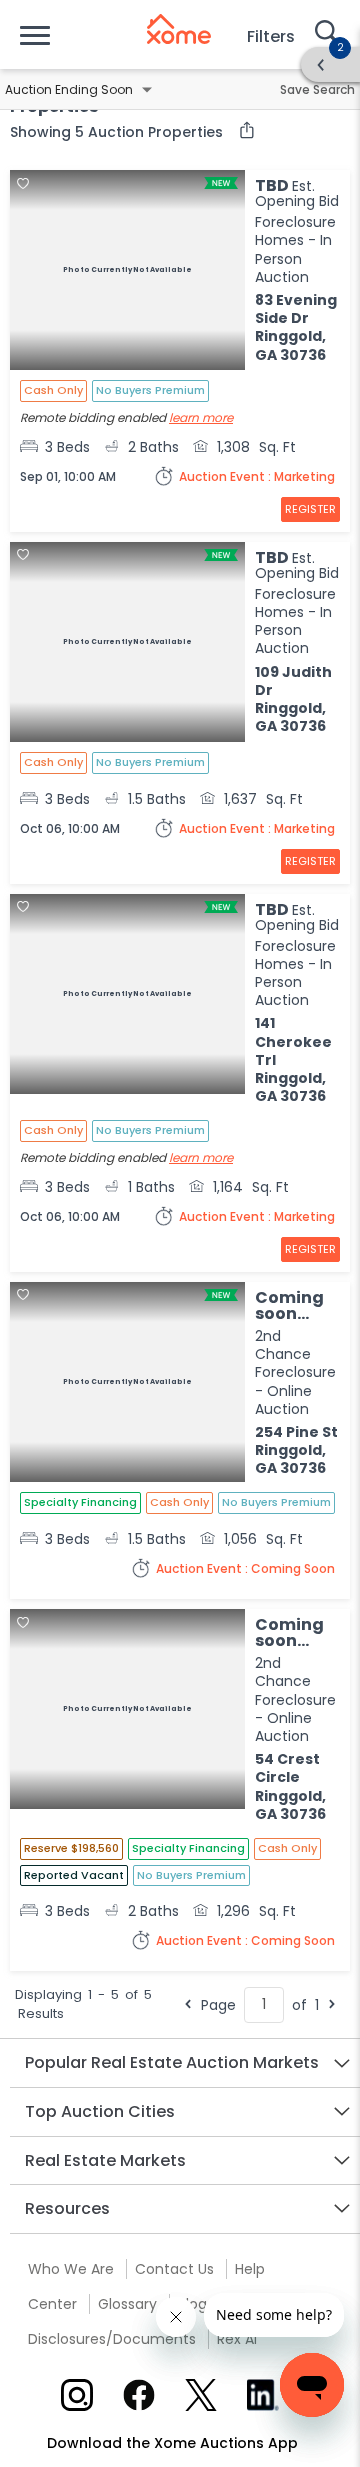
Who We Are (71, 2269)
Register (310, 509)
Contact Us (174, 2269)
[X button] (201, 2395)
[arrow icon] (321, 65)
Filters (271, 36)
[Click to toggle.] (147, 90)
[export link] (242, 132)
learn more (201, 417)
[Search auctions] (325, 34)
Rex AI (237, 2339)
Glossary (127, 2304)
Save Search (317, 89)
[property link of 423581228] (127, 1384)
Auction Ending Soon (69, 89)
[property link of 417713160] (127, 1711)
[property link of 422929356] (127, 996)
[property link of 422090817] (127, 272)
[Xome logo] (179, 29)
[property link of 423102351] (127, 644)
